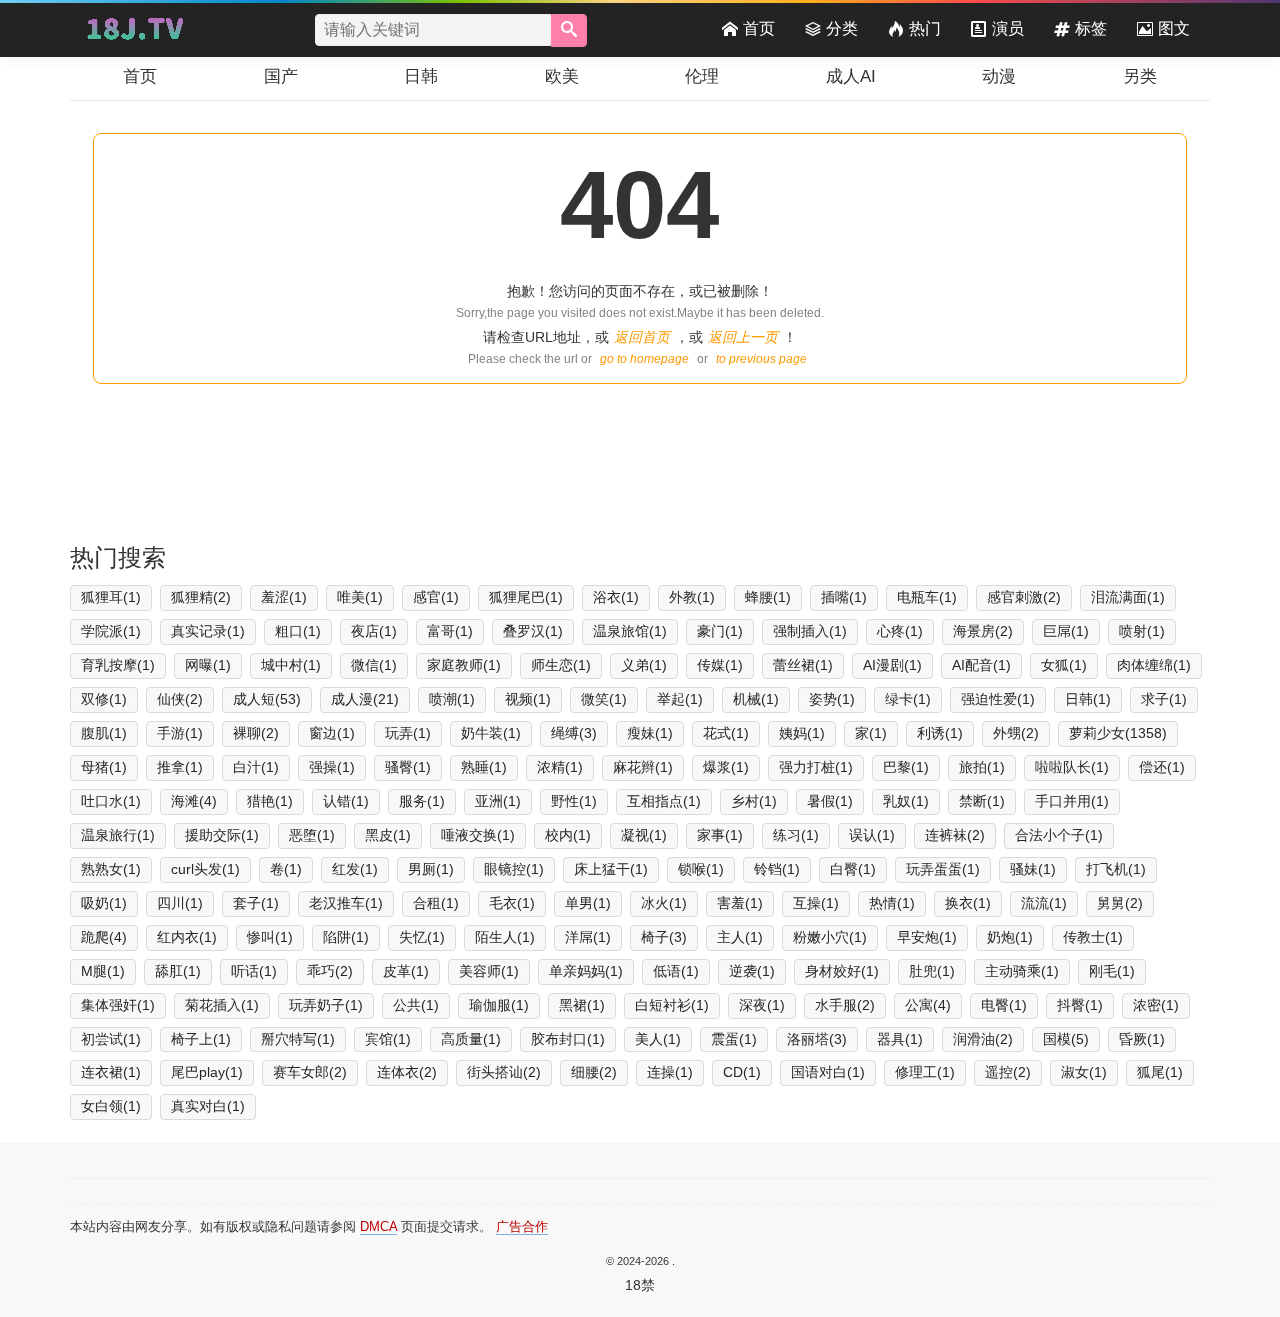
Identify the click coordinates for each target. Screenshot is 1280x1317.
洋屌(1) (588, 937)
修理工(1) (925, 1072)
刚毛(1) (1112, 971)
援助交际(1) (222, 835)
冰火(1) (664, 903)
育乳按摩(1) (118, 665)
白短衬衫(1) (672, 1005)
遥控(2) (1008, 1072)
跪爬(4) (104, 937)
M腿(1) (103, 971)
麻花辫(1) (643, 767)
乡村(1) (754, 801)
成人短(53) (267, 699)
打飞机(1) (1116, 869)
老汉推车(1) (346, 903)
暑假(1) (830, 801)
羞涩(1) (284, 597)
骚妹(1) (1033, 869)
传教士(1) (1093, 937)
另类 (1140, 76)
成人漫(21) (365, 699)
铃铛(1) (777, 869)
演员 (1008, 28)
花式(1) (726, 733)
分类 (842, 28)
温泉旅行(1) (118, 835)
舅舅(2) (1120, 903)
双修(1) (104, 699)
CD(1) (742, 1072)
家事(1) (720, 835)
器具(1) (900, 1039)
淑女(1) (1084, 1072)
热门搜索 (118, 557)
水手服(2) (845, 1005)
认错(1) (346, 801)
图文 (1174, 28)
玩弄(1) (408, 733)
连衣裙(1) (111, 1072)
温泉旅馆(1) (630, 631)
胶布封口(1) (568, 1039)
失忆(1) (422, 937)
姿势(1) (832, 699)
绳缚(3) (574, 733)
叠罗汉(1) (533, 631)
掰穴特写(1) (298, 1039)
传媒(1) (720, 665)
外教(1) (692, 597)
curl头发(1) (205, 869)
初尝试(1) (111, 1039)
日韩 (421, 76)
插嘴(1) (844, 597)
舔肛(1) (178, 971)
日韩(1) (1088, 699)
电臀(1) (1004, 1005)
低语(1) (676, 971)
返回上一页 (743, 337)
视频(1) (528, 699)
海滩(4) (194, 801)
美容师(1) (489, 971)
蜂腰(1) (768, 597)
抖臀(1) (1080, 1005)
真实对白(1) (208, 1106)
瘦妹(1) (650, 733)
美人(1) (658, 1039)
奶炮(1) (1010, 937)
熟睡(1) (484, 767)
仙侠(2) (180, 699)
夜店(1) (374, 631)
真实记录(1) (208, 631)
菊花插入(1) (222, 1005)
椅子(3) (664, 937)
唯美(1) (360, 597)
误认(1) (872, 835)
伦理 (702, 76)
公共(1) (416, 1005)
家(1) (871, 733)
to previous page (761, 359)
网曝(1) (208, 665)
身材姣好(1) (842, 971)
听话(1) (254, 971)
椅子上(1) (201, 1039)
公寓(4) (928, 1005)
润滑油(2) (983, 1039)
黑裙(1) (582, 1005)
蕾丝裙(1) (803, 665)
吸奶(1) (104, 903)
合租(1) (436, 903)
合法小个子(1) (1059, 835)
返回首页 (642, 337)
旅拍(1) (982, 767)
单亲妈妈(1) (586, 971)
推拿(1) (180, 767)
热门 (925, 28)
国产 (281, 76)
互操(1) (816, 903)
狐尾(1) (1160, 1072)
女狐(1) (1064, 665)
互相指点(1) (664, 801)
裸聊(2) (256, 733)
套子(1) (256, 903)
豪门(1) (720, 631)
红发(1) (355, 869)
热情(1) (892, 903)
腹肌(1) (104, 733)
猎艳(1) (270, 801)
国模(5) (1066, 1039)
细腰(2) (594, 1072)
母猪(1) (104, 767)
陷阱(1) (346, 937)
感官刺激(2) (1024, 597)
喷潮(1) (452, 699)
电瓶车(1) (927, 597)
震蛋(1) (734, 1039)
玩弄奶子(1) (326, 1005)
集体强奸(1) (118, 1005)
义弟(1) (644, 665)
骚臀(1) (408, 767)
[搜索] (569, 30)
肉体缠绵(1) (1154, 665)
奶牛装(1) (491, 733)
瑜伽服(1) (499, 1005)
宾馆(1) (388, 1039)
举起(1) (680, 699)
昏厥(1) (1142, 1039)
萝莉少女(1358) (1118, 733)
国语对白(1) (828, 1072)
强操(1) (332, 767)
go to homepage (644, 359)
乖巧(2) (330, 971)
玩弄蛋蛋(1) (943, 869)
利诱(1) (940, 733)
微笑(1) (604, 699)
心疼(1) (900, 631)
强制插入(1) (810, 631)
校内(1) (568, 835)
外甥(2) (1016, 733)
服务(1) (422, 801)
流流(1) (1044, 903)
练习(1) (796, 835)
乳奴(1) (906, 801)
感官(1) (436, 597)
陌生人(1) (505, 937)
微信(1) (374, 665)
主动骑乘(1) (1022, 971)
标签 (1091, 28)
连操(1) (670, 1072)
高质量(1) (471, 1039)
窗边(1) (332, 733)
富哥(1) (450, 631)
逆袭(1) (752, 971)
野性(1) (574, 801)
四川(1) (180, 903)
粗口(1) (298, 631)
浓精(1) (560, 767)
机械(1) (756, 699)
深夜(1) (762, 1005)
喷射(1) (1142, 631)
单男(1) (588, 903)
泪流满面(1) (1128, 597)
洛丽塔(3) (817, 1039)
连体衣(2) (407, 1072)
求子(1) (1164, 699)
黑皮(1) (388, 835)
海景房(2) (983, 631)
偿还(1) (1162, 767)
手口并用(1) (1072, 801)
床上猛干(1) (611, 869)
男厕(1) (431, 869)
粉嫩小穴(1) (830, 937)
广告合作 (522, 1226)
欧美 (562, 76)
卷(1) (286, 869)
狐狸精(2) (201, 597)
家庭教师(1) (464, 665)
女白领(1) (111, 1106)
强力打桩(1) (816, 767)
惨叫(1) (270, 937)
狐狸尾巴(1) (526, 597)
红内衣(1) (187, 937)
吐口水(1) (111, 801)
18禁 (640, 1285)
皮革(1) (406, 971)
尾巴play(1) (207, 1072)
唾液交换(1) (478, 835)
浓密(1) (1156, 1005)
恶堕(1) (312, 835)
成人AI (851, 76)
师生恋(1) (561, 665)
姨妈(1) (802, 733)
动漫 (999, 76)
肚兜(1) (932, 971)
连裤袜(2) (955, 835)
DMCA (378, 1226)
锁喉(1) (701, 869)
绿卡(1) (908, 699)
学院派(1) (111, 631)
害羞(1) (740, 903)
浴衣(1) (616, 597)
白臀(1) (853, 869)
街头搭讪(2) (504, 1072)
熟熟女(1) (111, 869)
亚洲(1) (498, 801)
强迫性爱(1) (998, 699)
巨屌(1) (1066, 631)
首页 (759, 28)
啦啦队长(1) (1072, 767)
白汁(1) (256, 767)
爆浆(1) (726, 767)
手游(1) (180, 733)
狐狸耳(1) (111, 597)
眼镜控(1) (514, 869)
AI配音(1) (981, 665)
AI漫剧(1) (892, 665)
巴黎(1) (906, 767)
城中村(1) (291, 665)
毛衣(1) (512, 903)
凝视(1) (644, 835)
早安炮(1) (927, 937)
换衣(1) (968, 903)
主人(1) (740, 937)
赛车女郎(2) (310, 1072)
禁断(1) (982, 801)
